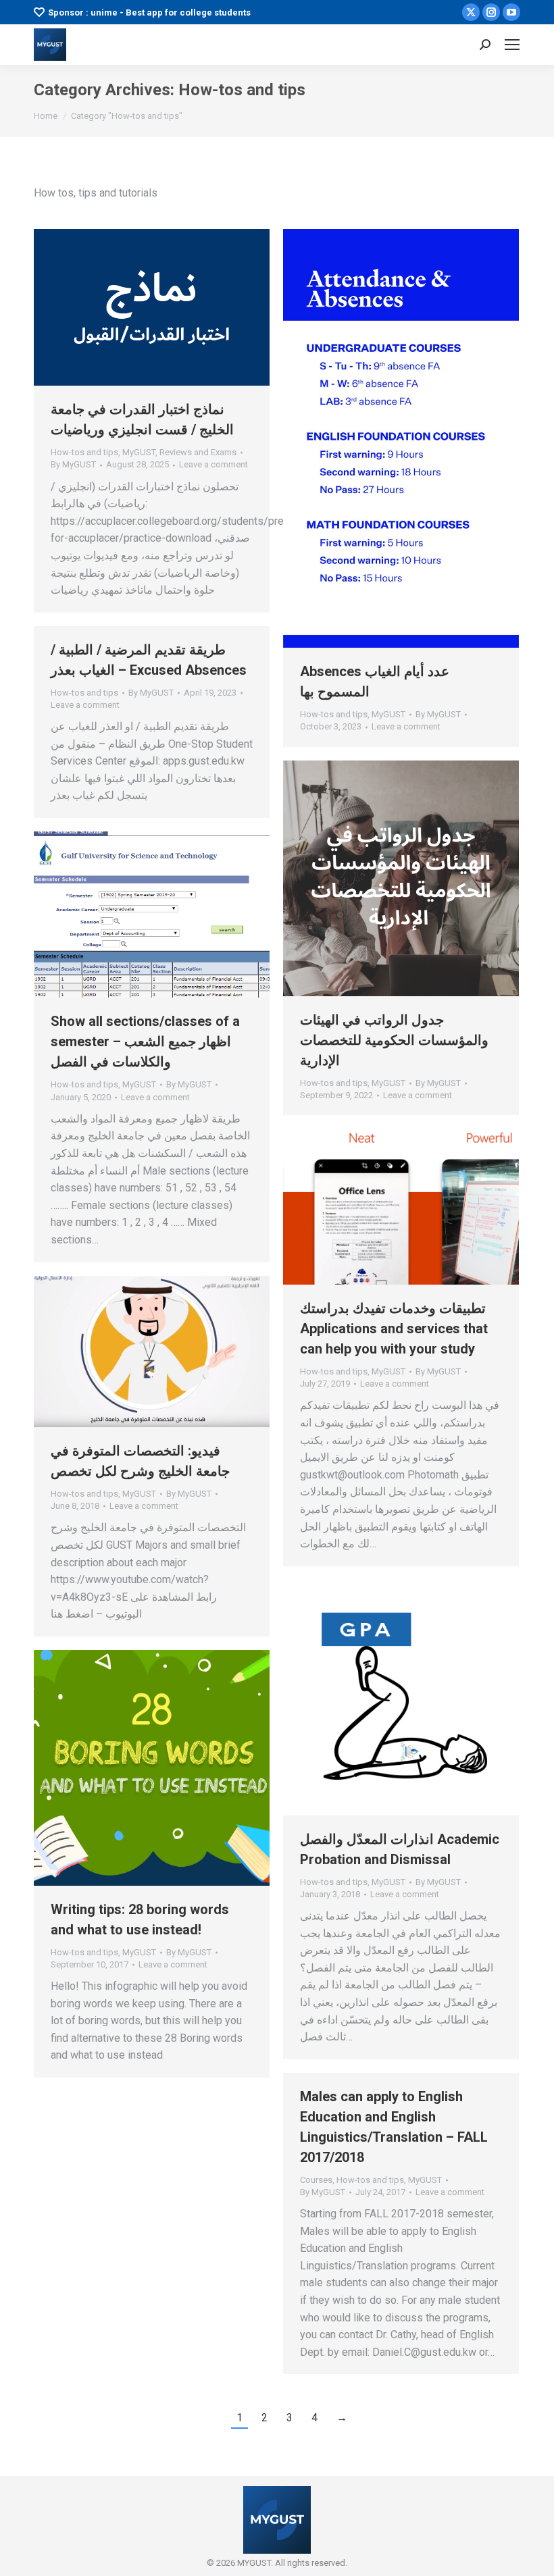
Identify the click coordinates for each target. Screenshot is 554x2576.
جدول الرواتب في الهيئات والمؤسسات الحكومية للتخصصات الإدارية (394, 1040)
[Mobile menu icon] (512, 45)
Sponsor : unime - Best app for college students (149, 12)
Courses (316, 2180)
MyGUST (139, 452)
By (73, 464)
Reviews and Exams (198, 452)
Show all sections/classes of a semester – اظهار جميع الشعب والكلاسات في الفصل (145, 1041)
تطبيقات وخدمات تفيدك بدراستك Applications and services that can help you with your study (394, 1329)
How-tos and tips (84, 452)
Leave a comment (213, 464)
